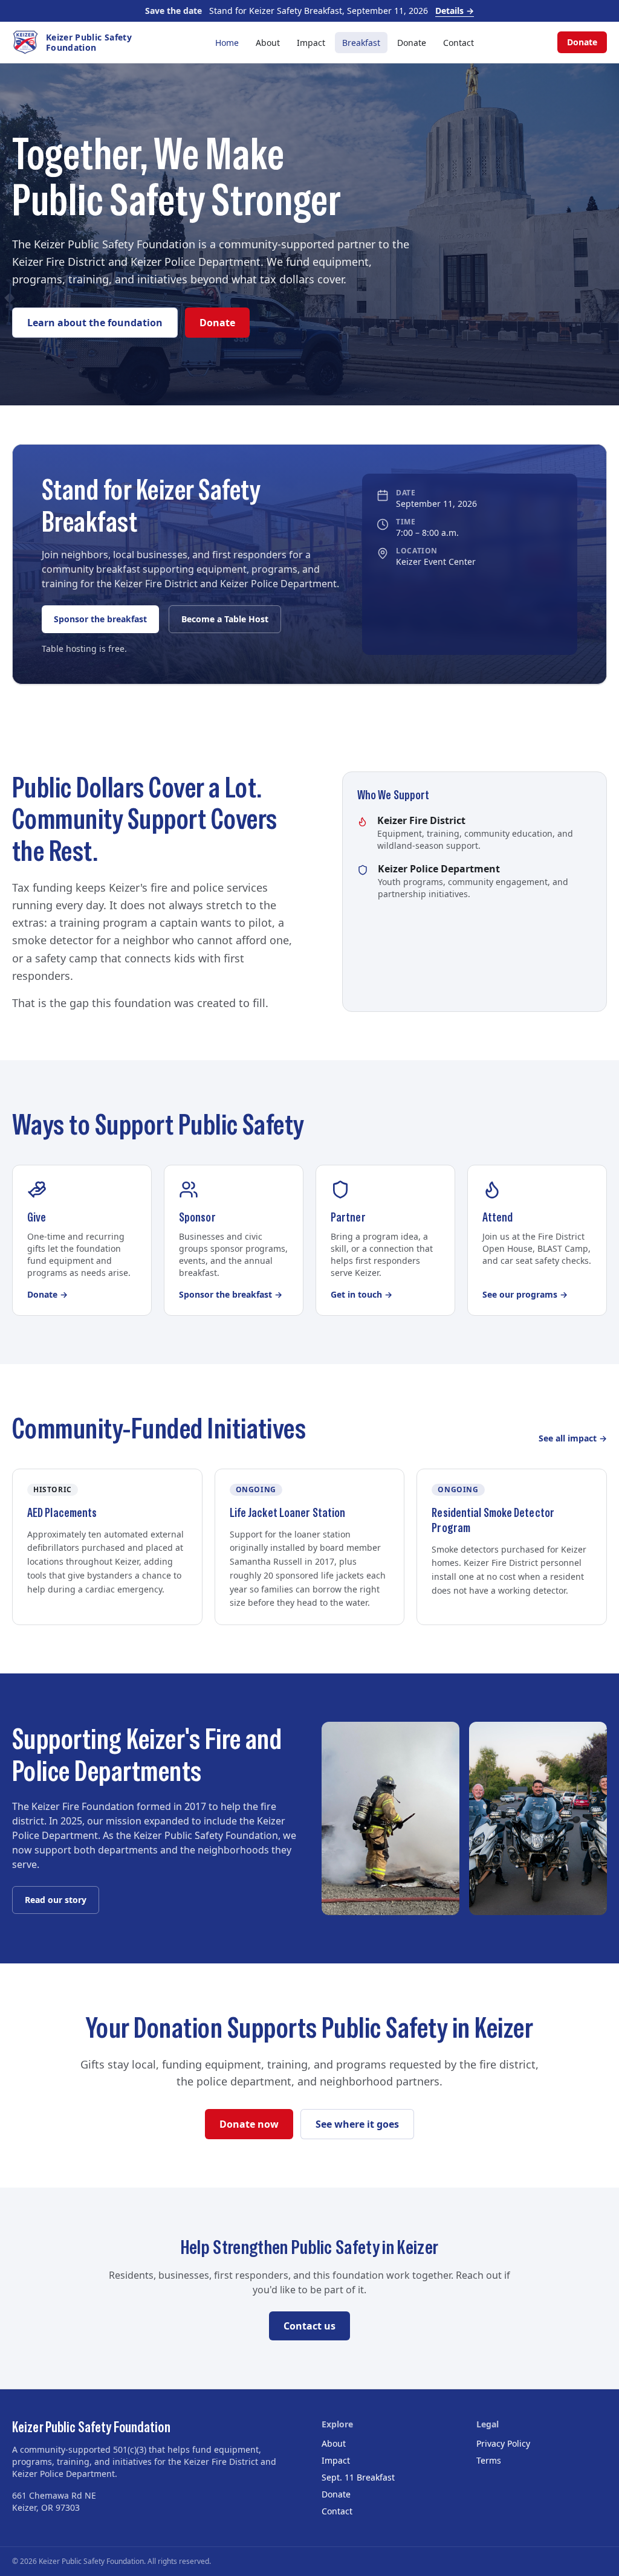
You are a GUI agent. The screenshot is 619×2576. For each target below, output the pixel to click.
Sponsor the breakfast (100, 619)
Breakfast (361, 43)
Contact (459, 43)
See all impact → (573, 1438)
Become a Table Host (225, 619)
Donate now (249, 2124)
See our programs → (525, 1294)
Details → (455, 11)
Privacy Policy (503, 2443)
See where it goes (357, 2124)
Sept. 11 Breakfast (358, 2477)
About (268, 43)
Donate (412, 43)
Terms (489, 2460)
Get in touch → (361, 1294)
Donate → (47, 1294)
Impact (311, 43)
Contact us (309, 2326)
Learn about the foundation (95, 323)
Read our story (56, 1900)
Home (227, 43)
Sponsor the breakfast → (231, 1294)
